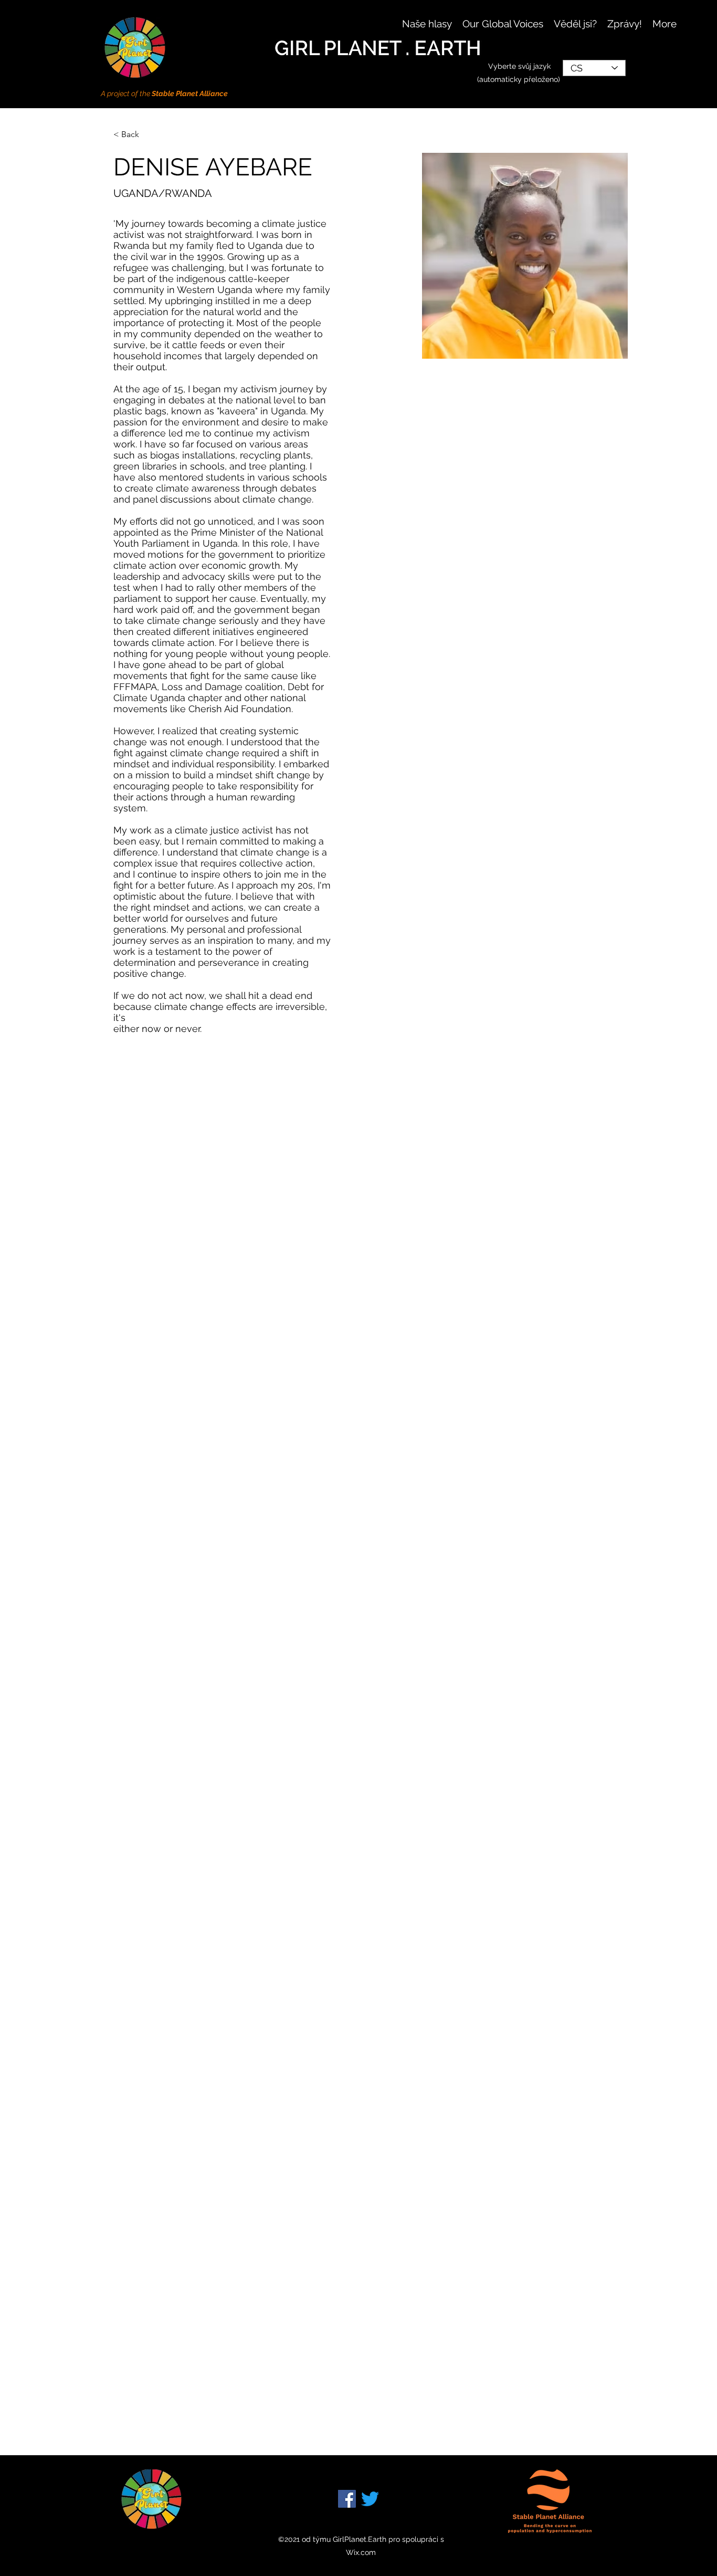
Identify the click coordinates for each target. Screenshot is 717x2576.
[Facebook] (347, 2499)
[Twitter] (370, 2499)
